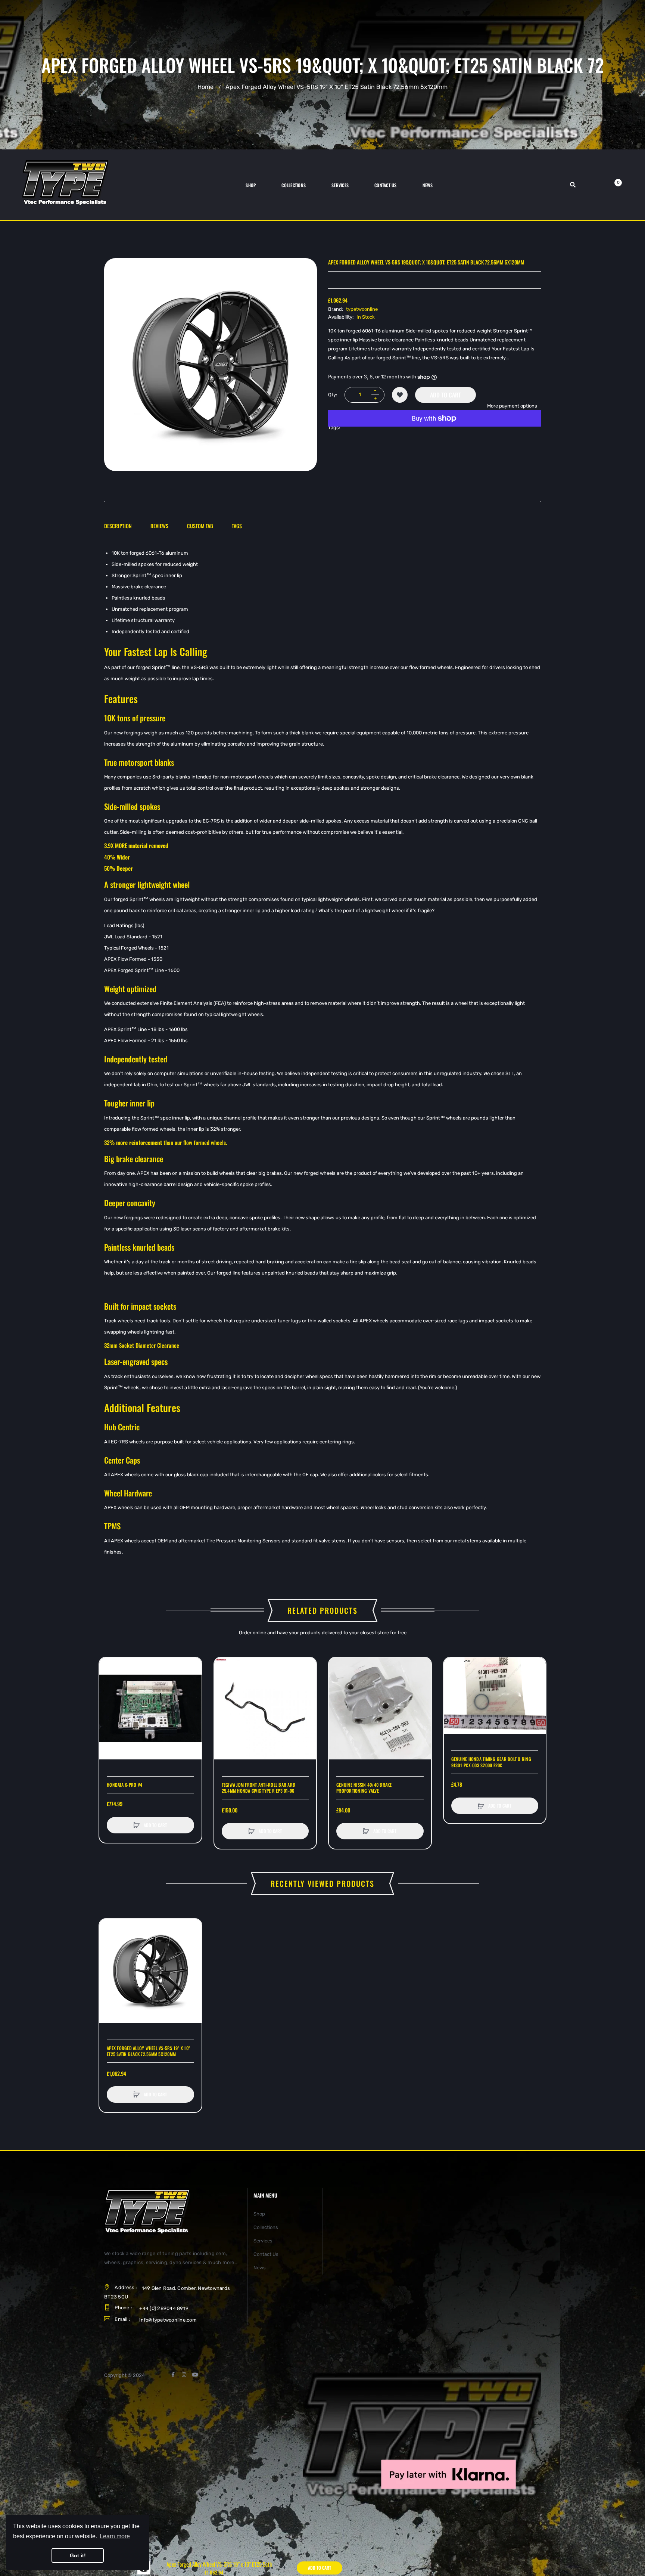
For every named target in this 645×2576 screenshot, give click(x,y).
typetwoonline (362, 309)
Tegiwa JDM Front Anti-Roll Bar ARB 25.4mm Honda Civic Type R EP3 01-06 (259, 1788)
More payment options (512, 406)
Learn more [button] (115, 2536)
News (260, 2268)
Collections (266, 2227)
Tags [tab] (237, 526)
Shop (259, 2214)
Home (205, 87)
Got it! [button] (78, 2555)
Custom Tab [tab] (200, 526)
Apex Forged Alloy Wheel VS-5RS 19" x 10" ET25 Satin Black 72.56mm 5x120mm (148, 2051)
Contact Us (266, 2254)
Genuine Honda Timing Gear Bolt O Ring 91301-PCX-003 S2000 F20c (491, 1762)
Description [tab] (118, 526)
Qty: (333, 395)
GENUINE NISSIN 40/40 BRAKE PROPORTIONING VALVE (364, 1788)
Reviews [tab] (159, 526)
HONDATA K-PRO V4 (124, 1785)
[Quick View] (109, 1695)
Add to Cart (445, 395)
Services (263, 2241)
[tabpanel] (322, 1053)
